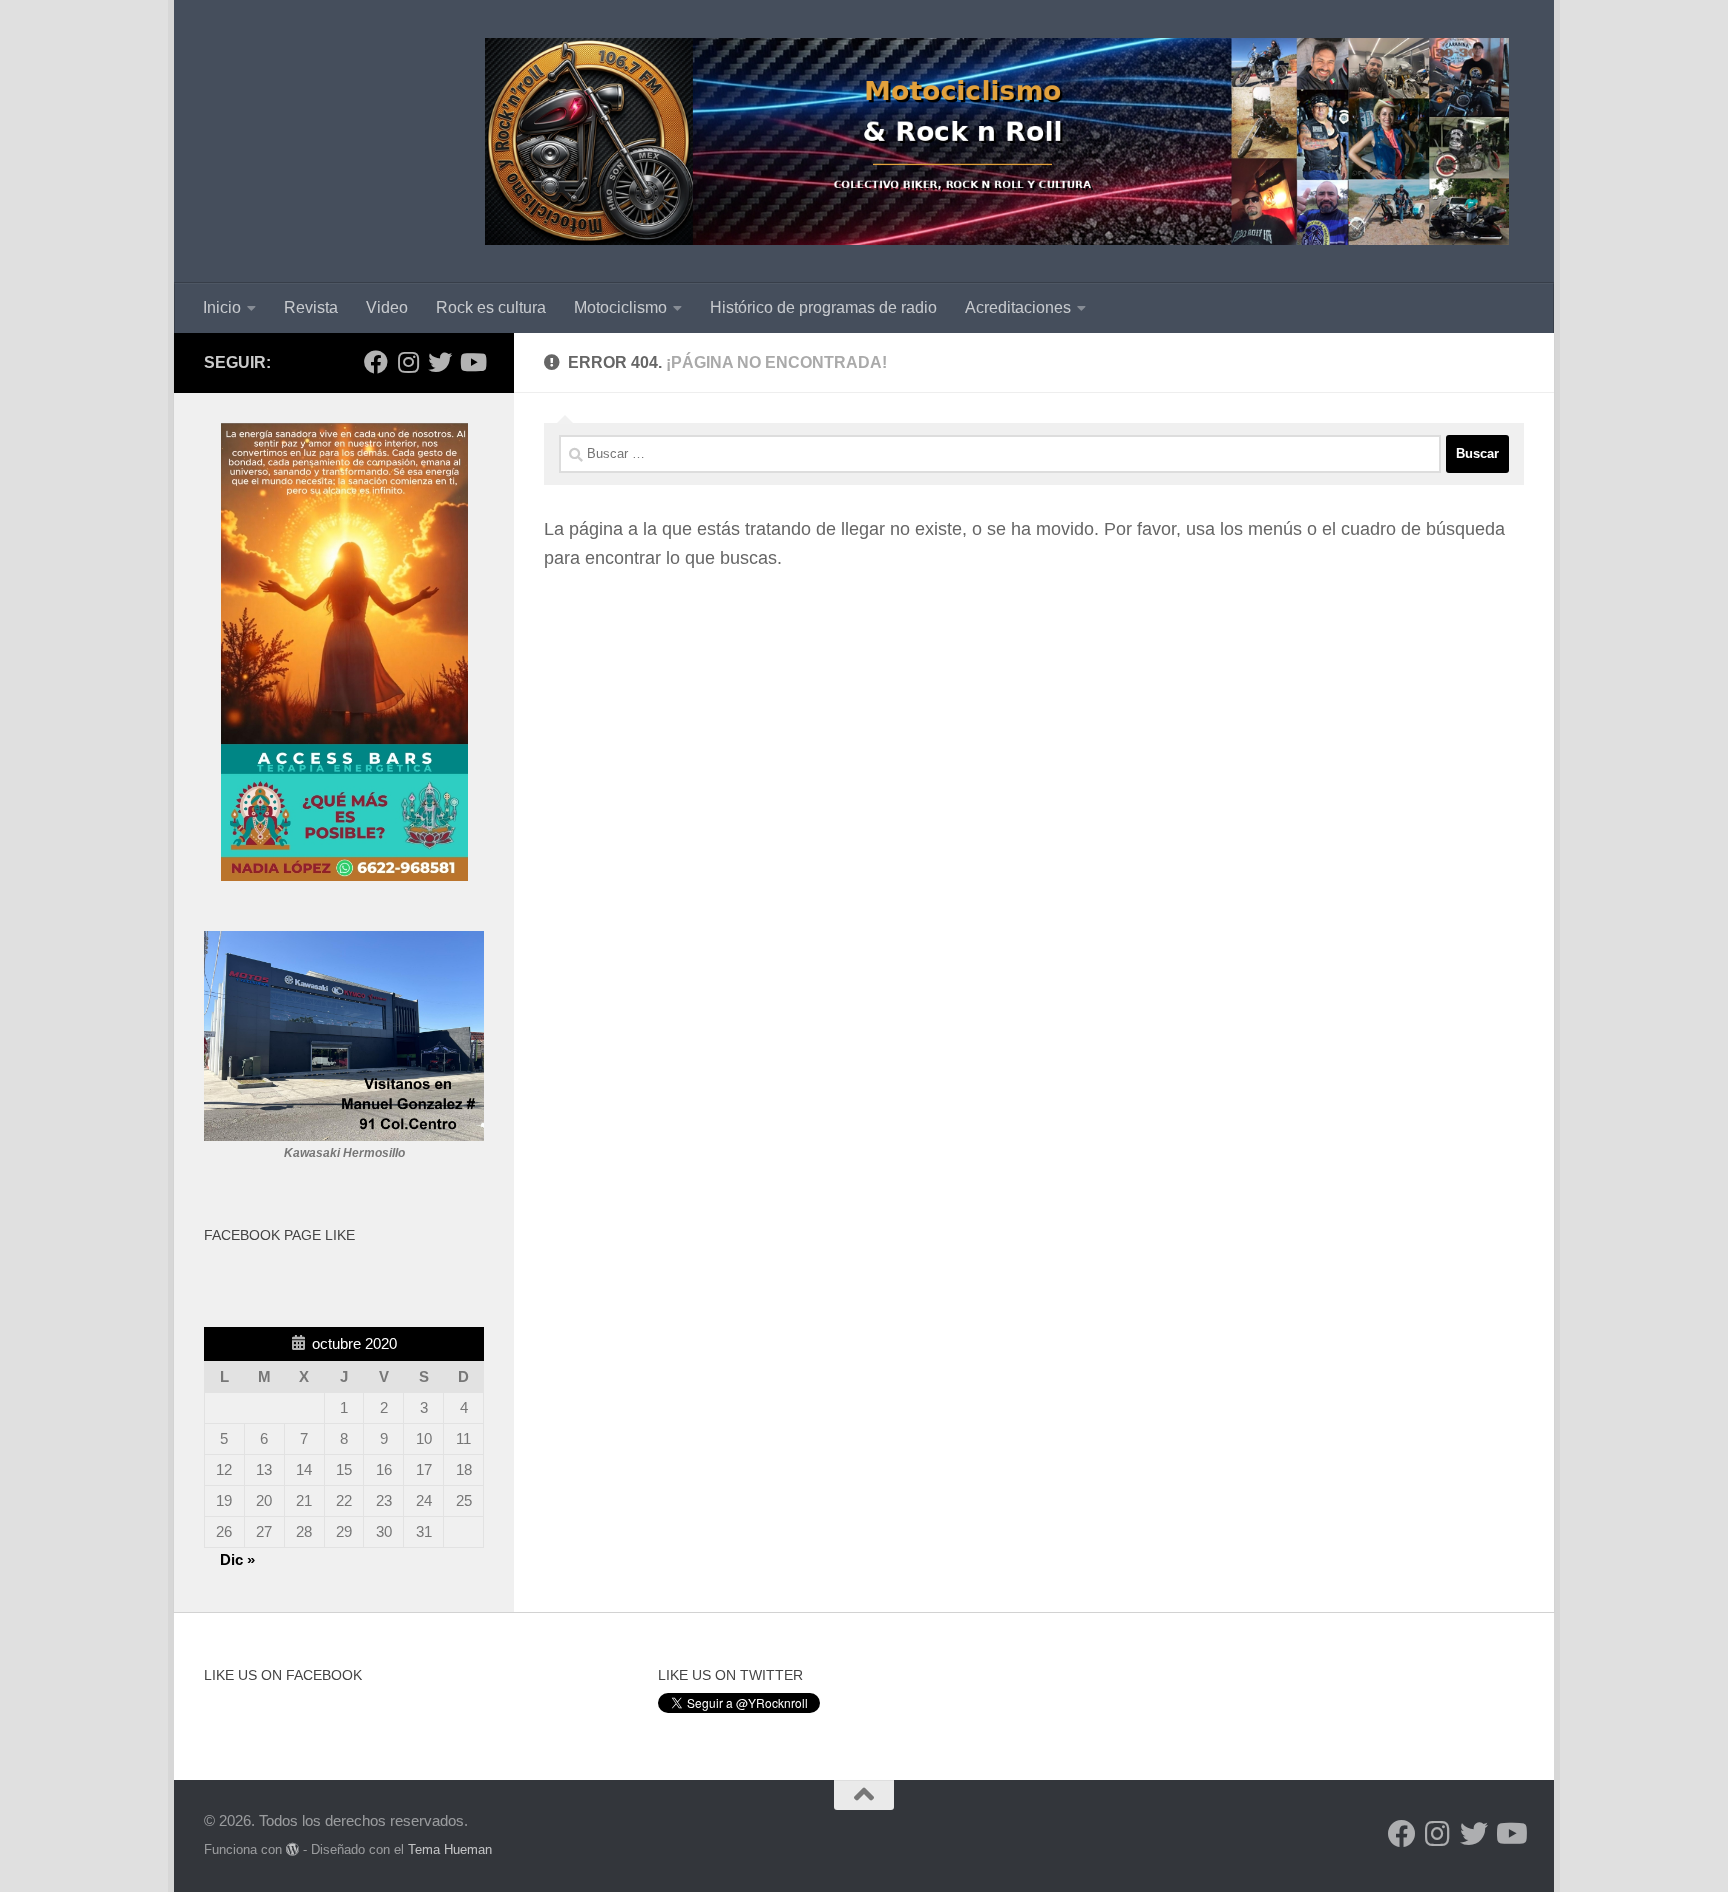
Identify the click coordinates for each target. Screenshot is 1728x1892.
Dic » (237, 1559)
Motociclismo (620, 307)
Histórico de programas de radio (823, 307)
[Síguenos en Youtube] (472, 362)
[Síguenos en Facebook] (376, 362)
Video (387, 307)
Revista (311, 307)
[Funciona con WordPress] (292, 1849)
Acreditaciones (1018, 307)
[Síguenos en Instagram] (408, 362)
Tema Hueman (450, 1849)
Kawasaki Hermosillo (344, 1153)
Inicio (222, 307)
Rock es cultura (491, 307)
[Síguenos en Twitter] (440, 362)
